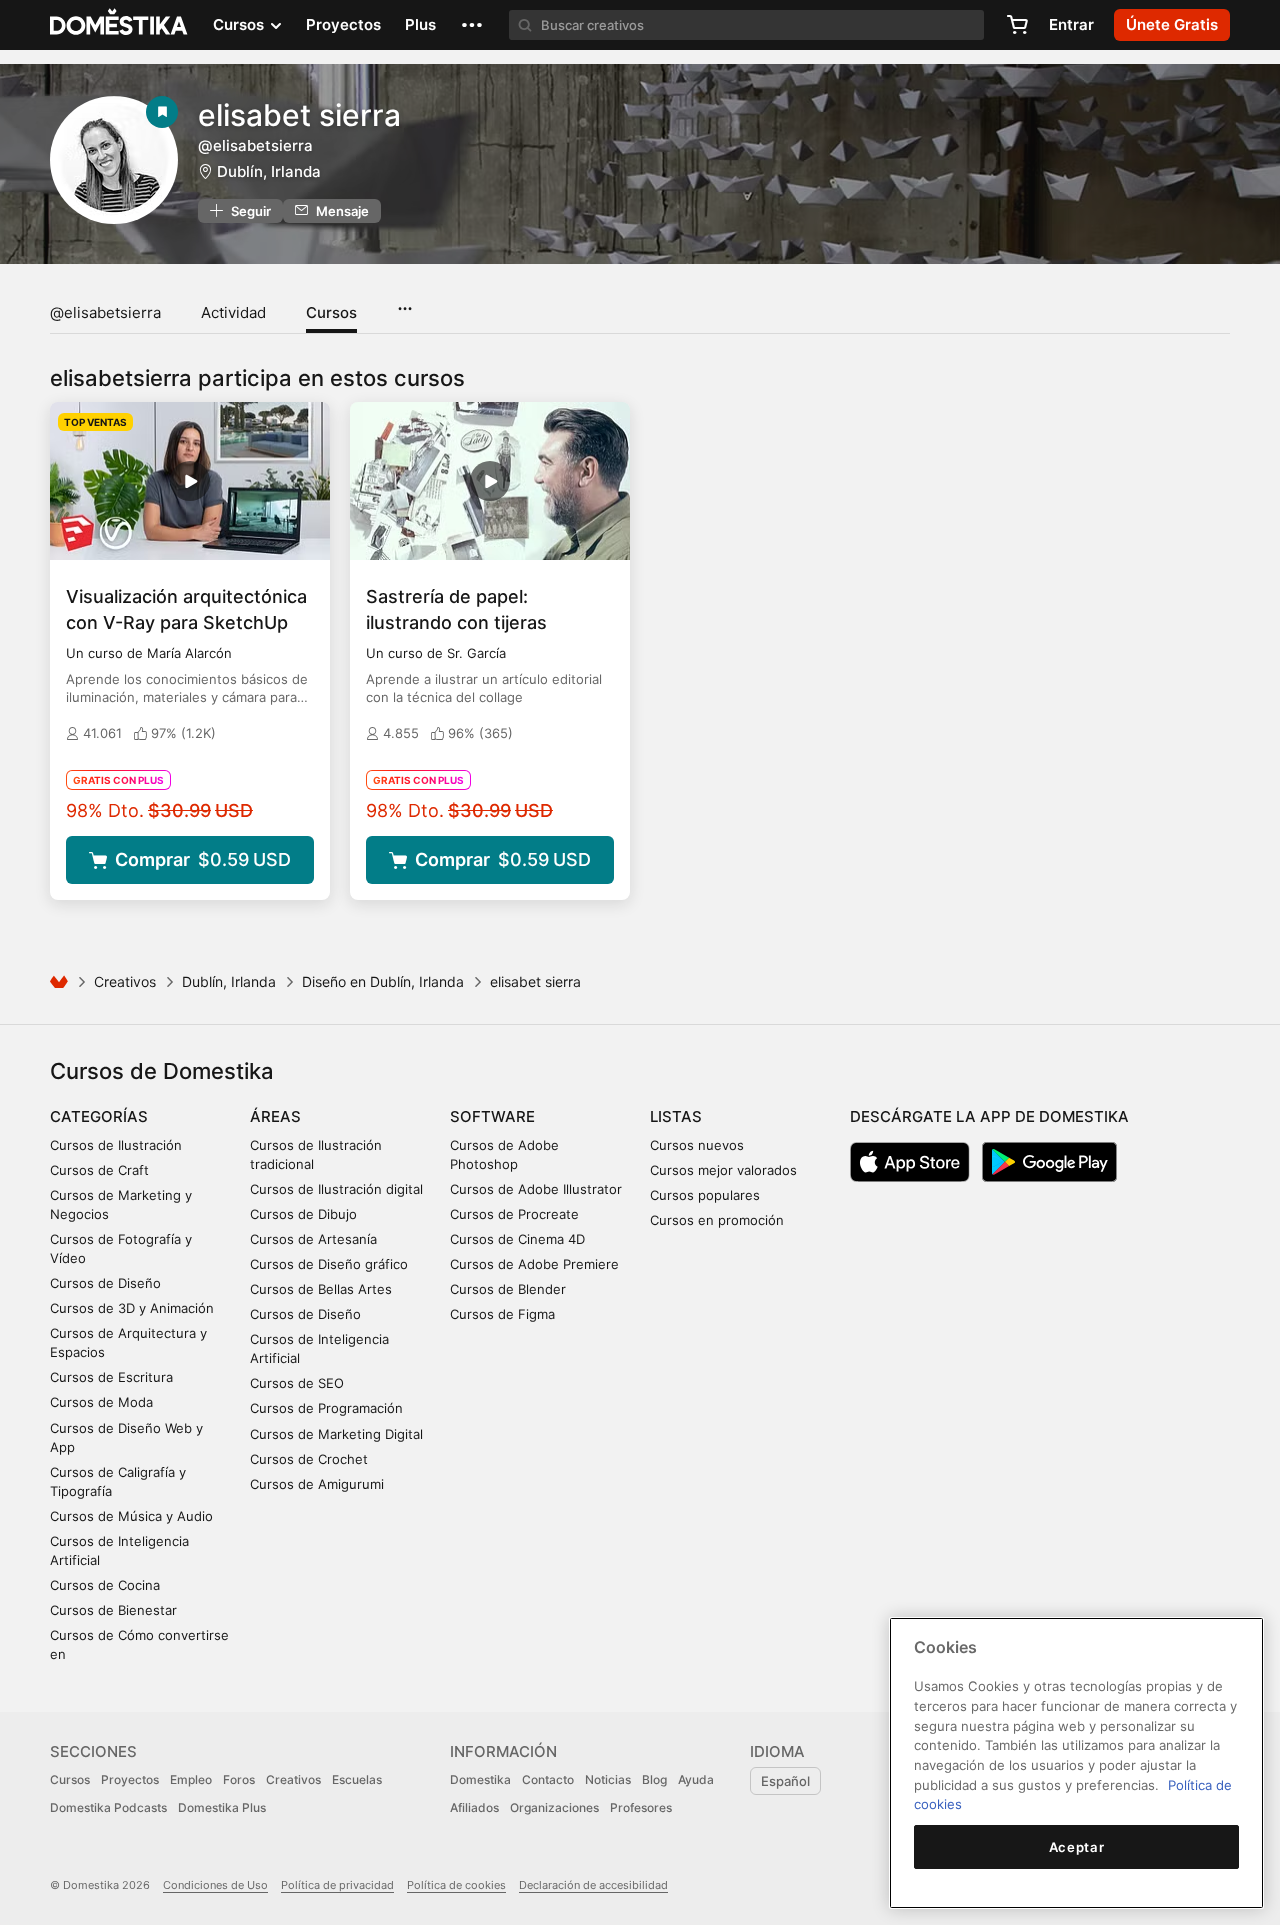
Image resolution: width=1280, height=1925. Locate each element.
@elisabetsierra (105, 312)
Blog (654, 1779)
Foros (239, 1779)
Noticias (608, 1779)
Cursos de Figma (502, 1314)
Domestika (480, 1779)
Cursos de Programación (326, 1408)
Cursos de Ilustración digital (336, 1189)
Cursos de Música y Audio (131, 1516)
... (404, 302)
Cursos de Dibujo (303, 1214)
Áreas (275, 1116)
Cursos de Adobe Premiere (534, 1264)
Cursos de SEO (297, 1383)
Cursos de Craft (99, 1170)
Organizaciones (554, 1807)
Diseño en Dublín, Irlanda (383, 981)
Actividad (233, 312)
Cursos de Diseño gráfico (329, 1264)
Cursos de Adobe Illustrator (536, 1189)
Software (492, 1116)
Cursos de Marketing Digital (336, 1434)
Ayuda (696, 1779)
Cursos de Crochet (309, 1459)
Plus (420, 24)
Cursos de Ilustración (116, 1145)
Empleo (191, 1779)
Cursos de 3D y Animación (132, 1308)
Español (785, 1781)
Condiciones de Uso (215, 1885)
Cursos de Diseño (105, 1283)
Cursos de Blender (508, 1289)
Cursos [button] (240, 24)
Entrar (1071, 24)
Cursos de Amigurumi (317, 1484)
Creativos (125, 981)
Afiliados (474, 1807)
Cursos (331, 312)
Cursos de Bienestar (113, 1610)
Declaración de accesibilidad (593, 1885)
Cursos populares (705, 1195)
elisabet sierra (299, 115)
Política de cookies (456, 1885)
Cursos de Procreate (514, 1214)
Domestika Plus (222, 1807)
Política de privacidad (337, 1885)
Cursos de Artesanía (313, 1239)
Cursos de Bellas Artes (321, 1289)
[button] (472, 25)
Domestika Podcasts (108, 1807)
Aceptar (1077, 1847)
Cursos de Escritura (111, 1377)
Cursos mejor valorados (723, 1170)
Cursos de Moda (101, 1402)
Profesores (641, 1807)
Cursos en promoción (717, 1220)
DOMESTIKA (119, 25)
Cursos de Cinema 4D (517, 1239)
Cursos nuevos (697, 1145)
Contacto (548, 1779)
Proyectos (343, 24)
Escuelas (357, 1779)
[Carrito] (1017, 25)
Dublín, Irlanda (269, 171)
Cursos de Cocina (105, 1585)
